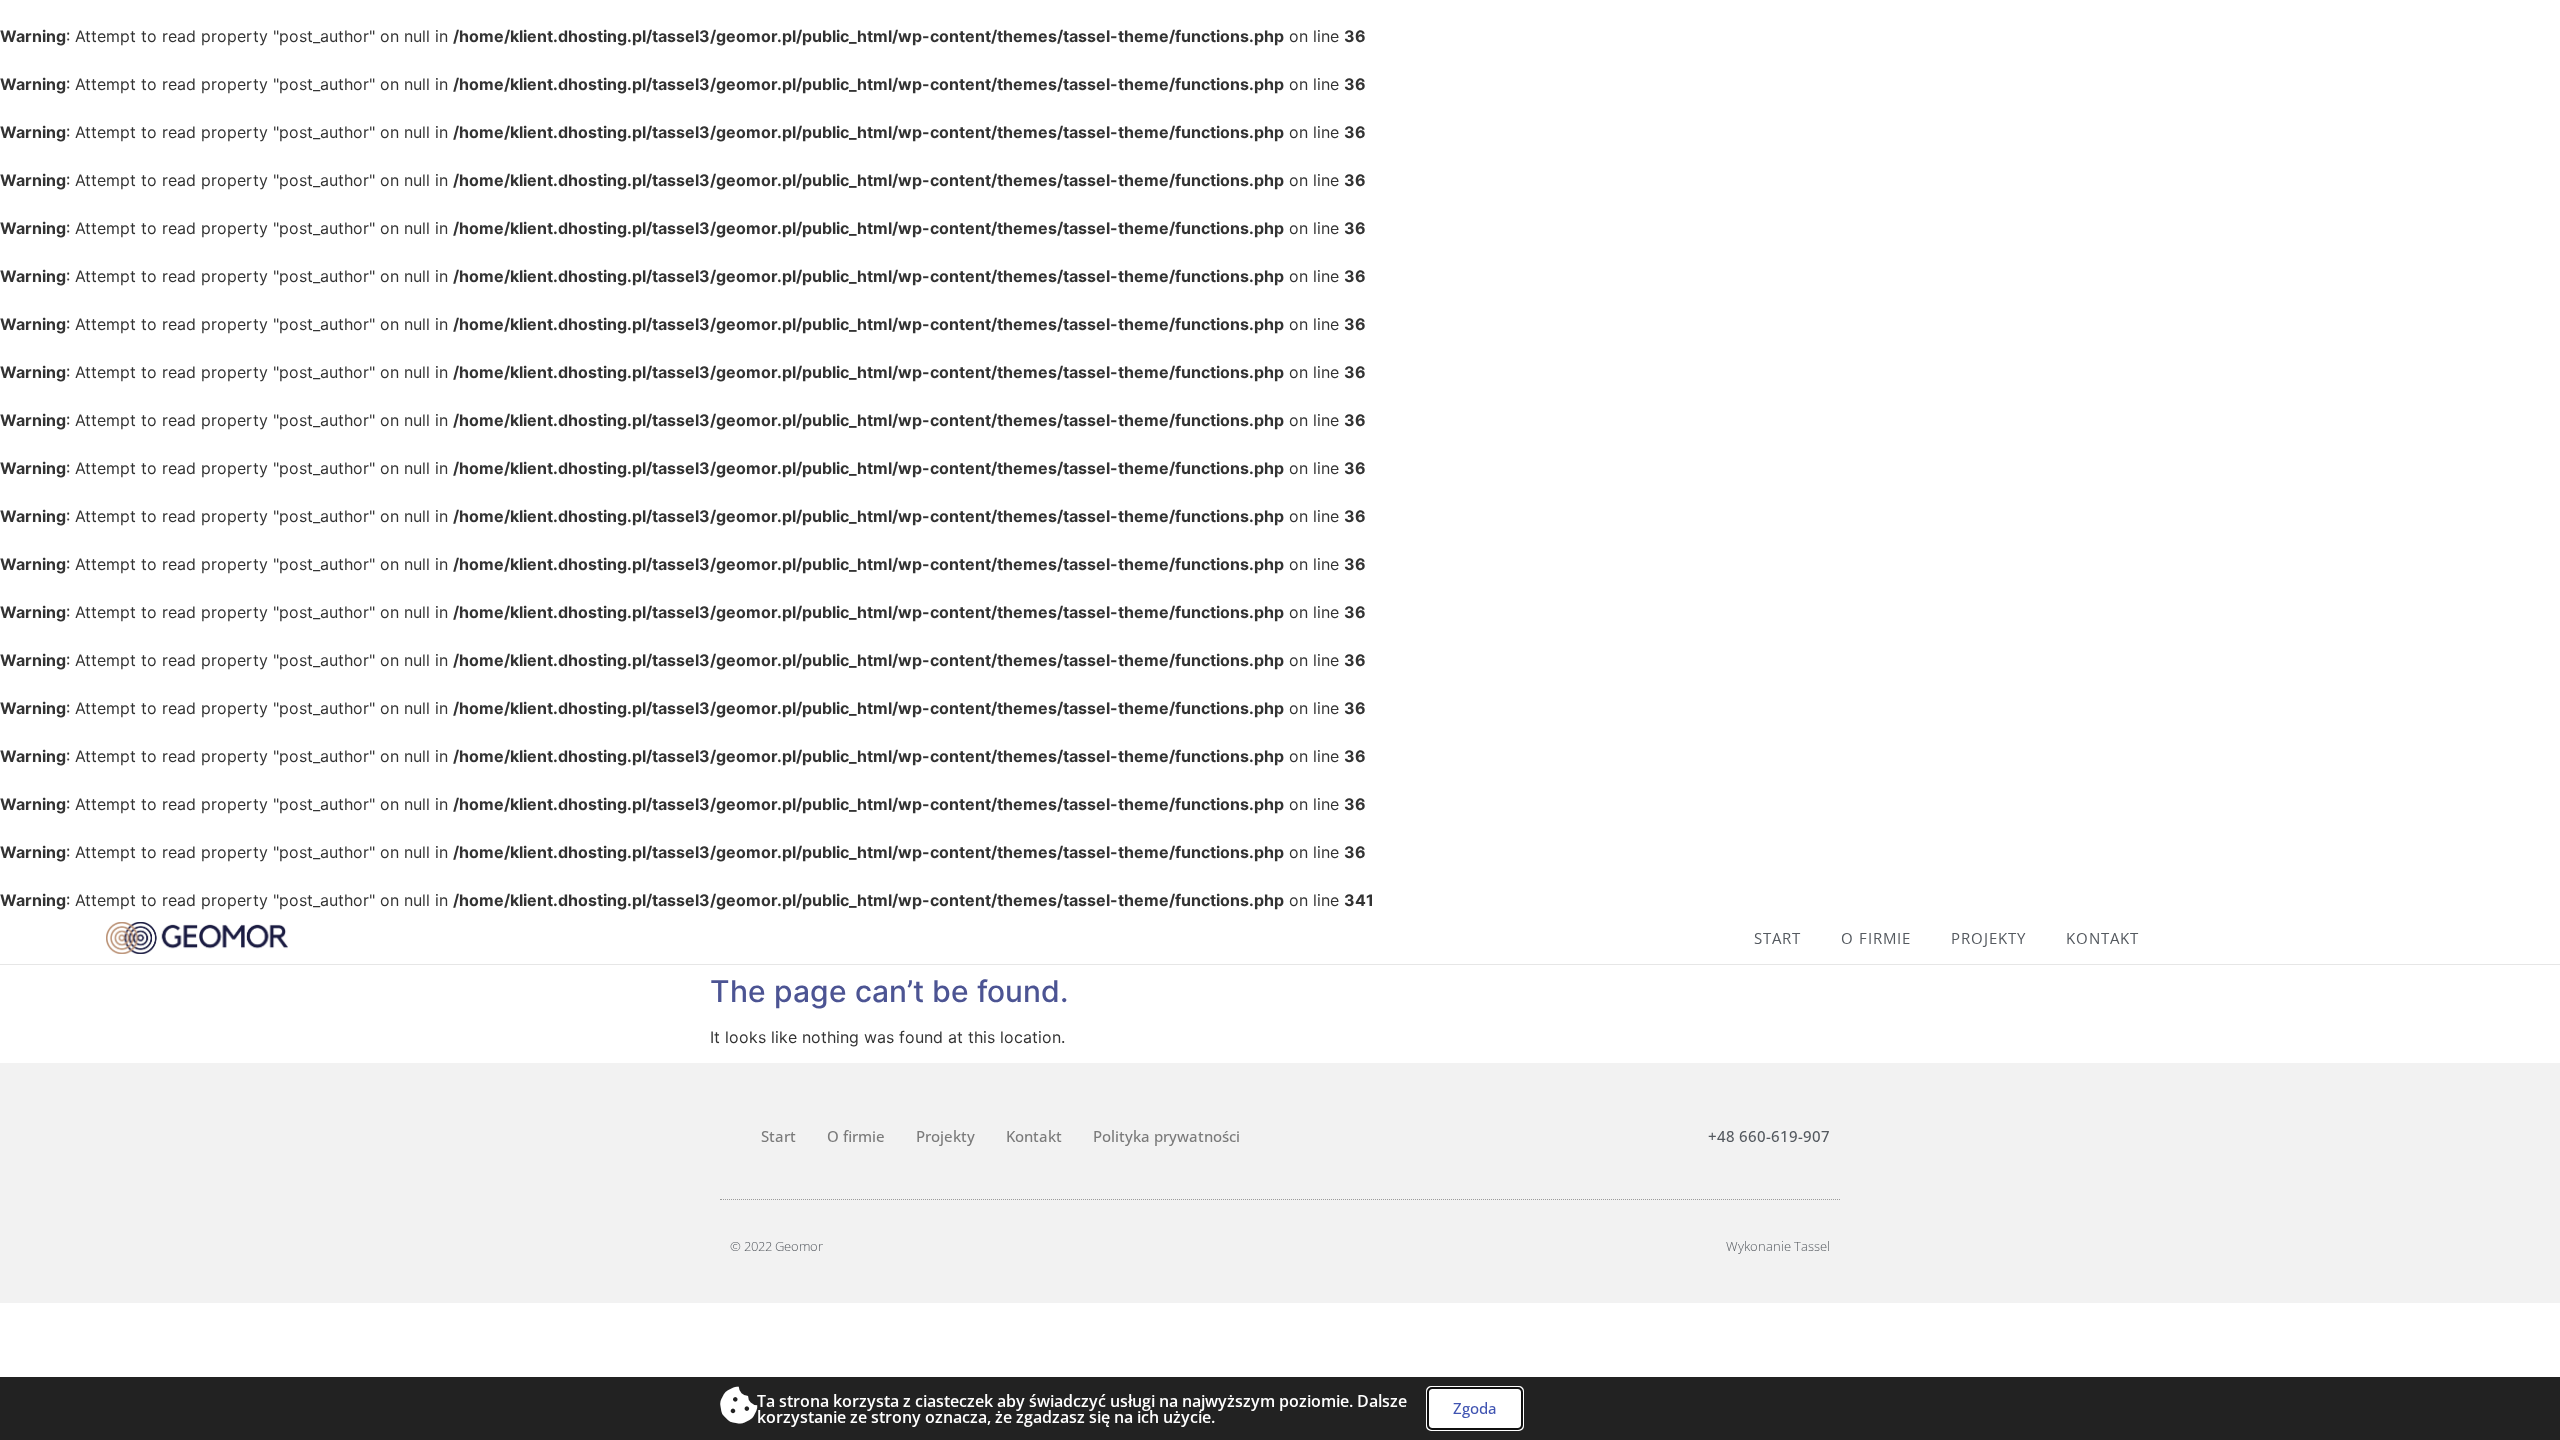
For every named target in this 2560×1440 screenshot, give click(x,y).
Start (1777, 938)
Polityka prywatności (1166, 1136)
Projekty (1988, 938)
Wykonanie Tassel (1778, 1246)
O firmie (1876, 938)
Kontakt (2102, 938)
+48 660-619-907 (1769, 1136)
